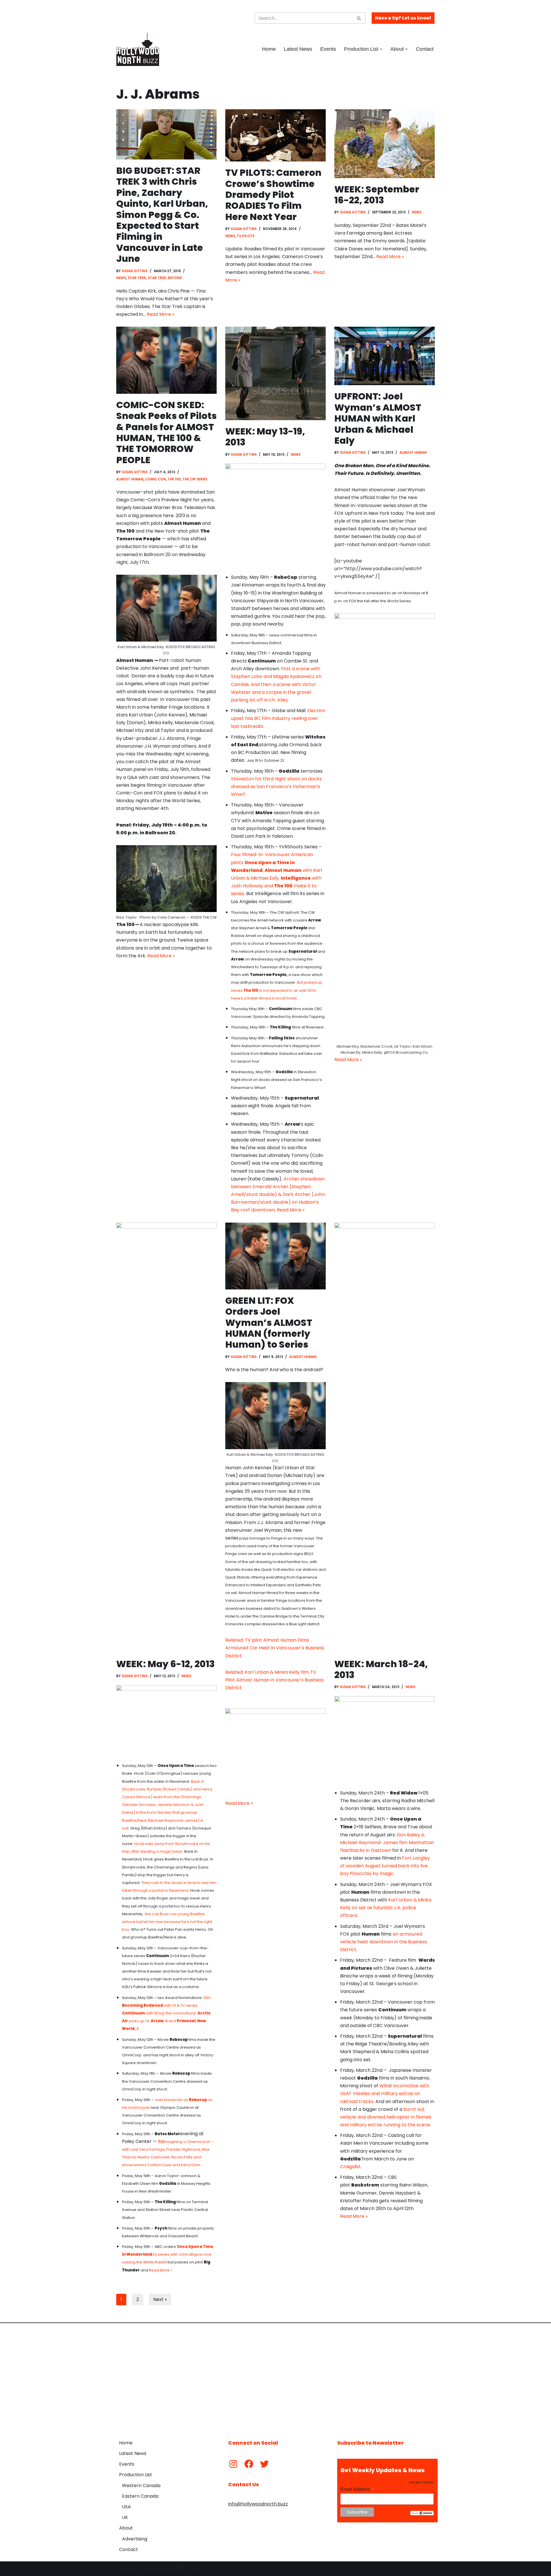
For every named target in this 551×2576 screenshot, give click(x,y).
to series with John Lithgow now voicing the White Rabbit (168, 2254)
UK (125, 2517)
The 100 (174, 479)
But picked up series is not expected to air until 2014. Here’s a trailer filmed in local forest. (277, 990)
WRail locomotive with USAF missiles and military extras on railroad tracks (385, 2093)
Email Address (357, 2489)
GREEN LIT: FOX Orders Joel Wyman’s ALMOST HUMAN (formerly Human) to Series (269, 1323)
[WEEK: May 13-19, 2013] (275, 373)
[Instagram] (233, 2464)
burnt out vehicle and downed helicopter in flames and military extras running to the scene (386, 2117)
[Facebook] (249, 2464)
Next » (160, 2299)
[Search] (359, 18)
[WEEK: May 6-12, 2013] (166, 1438)
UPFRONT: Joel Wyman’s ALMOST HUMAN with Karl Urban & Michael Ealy (378, 418)
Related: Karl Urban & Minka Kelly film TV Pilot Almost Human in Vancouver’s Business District (274, 1680)
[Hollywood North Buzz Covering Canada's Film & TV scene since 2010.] (138, 49)
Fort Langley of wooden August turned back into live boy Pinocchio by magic (385, 1866)
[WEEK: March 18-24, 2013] (385, 1438)
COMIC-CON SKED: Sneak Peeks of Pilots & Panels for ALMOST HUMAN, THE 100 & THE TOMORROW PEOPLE (166, 432)
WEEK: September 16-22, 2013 (377, 195)
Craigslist (350, 2167)
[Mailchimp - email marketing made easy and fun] (422, 2514)
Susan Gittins (135, 271)
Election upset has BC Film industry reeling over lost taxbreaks (278, 718)
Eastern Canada (140, 2496)
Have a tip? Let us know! (403, 18)
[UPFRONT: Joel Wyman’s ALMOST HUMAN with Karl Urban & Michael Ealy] (385, 356)
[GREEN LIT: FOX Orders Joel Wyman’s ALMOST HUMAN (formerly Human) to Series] (275, 1256)
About (126, 2528)
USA (126, 2507)
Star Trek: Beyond (165, 278)
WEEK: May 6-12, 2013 (165, 1664)
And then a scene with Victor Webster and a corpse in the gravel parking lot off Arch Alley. (273, 692)
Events (328, 49)
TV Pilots (246, 236)
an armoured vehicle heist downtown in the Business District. (384, 1942)
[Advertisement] (275, 2377)
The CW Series (195, 479)
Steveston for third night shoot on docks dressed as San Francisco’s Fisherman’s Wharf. (276, 787)
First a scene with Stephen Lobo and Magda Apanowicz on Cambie (276, 676)
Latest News (298, 49)
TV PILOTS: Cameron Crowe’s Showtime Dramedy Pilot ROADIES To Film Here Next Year (273, 195)
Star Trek (137, 278)
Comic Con (156, 479)
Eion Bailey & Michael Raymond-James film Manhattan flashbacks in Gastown (387, 1843)
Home (269, 49)
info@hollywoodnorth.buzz (258, 2504)
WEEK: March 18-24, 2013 (381, 1669)
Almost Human (130, 479)
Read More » (160, 314)
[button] (381, 49)
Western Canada (141, 2486)
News (121, 278)
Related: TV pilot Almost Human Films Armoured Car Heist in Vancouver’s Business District (275, 1648)
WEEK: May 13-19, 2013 (265, 437)
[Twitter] (264, 2464)
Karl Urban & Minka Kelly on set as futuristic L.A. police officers (386, 1908)
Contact (425, 49)
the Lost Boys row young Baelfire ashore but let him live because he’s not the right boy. (167, 1922)
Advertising (135, 2539)
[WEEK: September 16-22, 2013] (385, 144)
